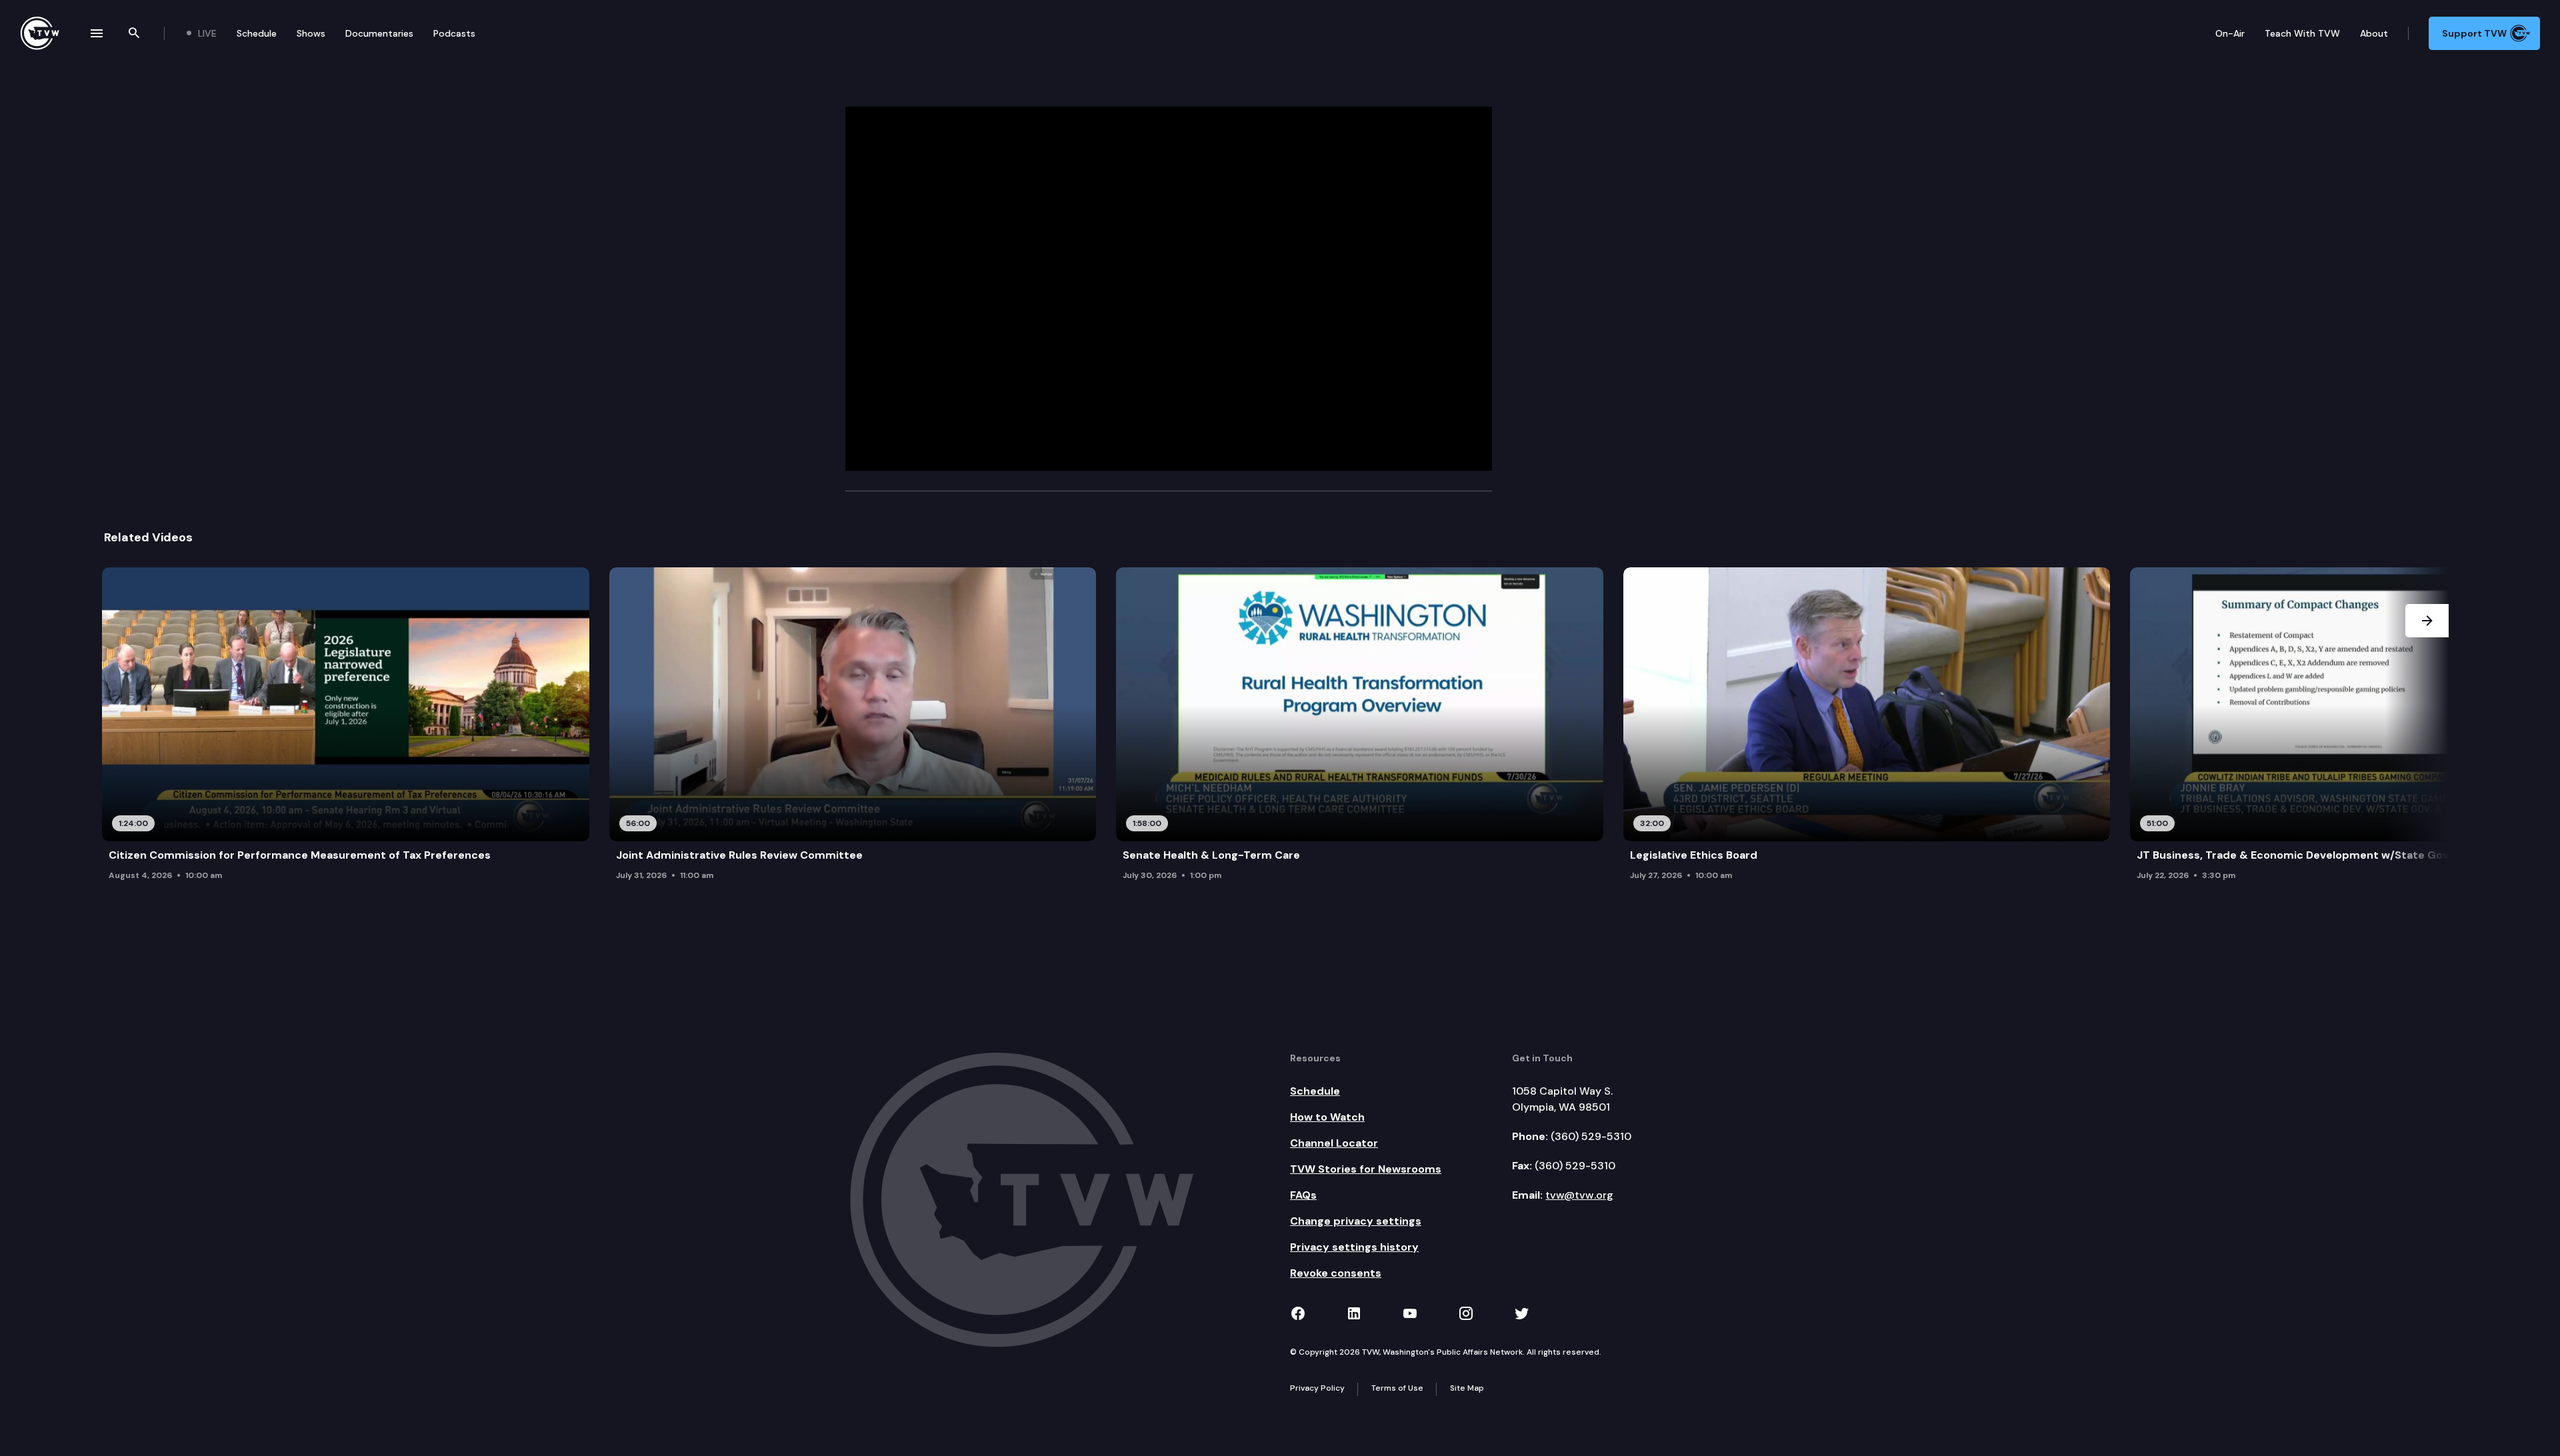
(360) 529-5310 (1591, 1136)
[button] (2427, 735)
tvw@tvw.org (1579, 1195)
